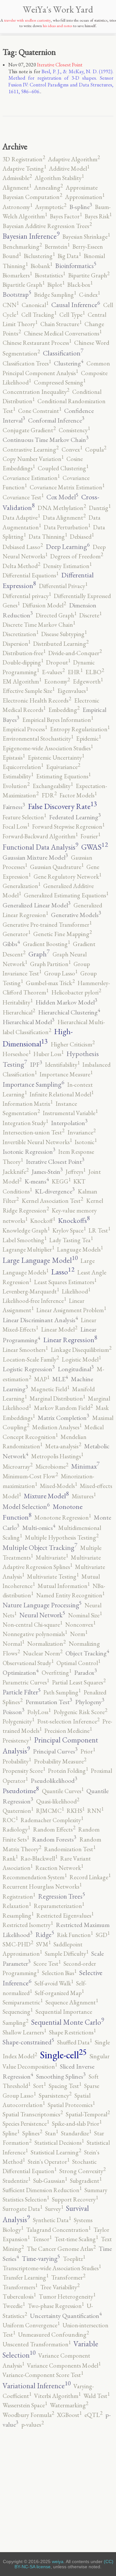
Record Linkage (90, 1877)
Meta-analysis (63, 1446)
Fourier (90, 836)
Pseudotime (21, 1791)
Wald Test (97, 2396)
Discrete (90, 615)
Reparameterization (59, 1906)
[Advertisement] (58, 2489)
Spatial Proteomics (71, 2105)
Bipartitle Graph (24, 285)
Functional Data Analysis (40, 847)
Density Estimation (67, 566)
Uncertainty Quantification (66, 2316)
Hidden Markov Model (66, 1002)
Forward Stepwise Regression (68, 827)
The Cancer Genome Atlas (61, 2249)
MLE (60, 1379)
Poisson (14, 1712)
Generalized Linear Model (37, 905)
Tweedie (14, 2306)
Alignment (17, 188)
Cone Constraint (40, 411)
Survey (54, 2209)
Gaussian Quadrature (57, 867)
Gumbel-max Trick (50, 983)
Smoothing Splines (61, 2076)
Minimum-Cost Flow (30, 1476)
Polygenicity (18, 1721)
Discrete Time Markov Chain (39, 625)
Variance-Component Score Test (43, 2375)
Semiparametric (23, 2002)
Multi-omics (39, 1528)
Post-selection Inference (68, 1721)
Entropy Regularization (80, 729)
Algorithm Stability (59, 178)
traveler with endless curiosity (27, 20)
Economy (57, 681)
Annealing (48, 188)
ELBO (95, 672)
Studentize (16, 2181)
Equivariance (63, 767)
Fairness (14, 807)
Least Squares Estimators (65, 1282)
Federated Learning (75, 817)
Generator (16, 934)
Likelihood (76, 1291)
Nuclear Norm (43, 1653)
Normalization (46, 1644)
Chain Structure (61, 324)
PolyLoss (39, 1712)
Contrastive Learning (31, 449)
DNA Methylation (62, 508)
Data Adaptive (21, 518)
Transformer (68, 2277)
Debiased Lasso (23, 547)
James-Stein (47, 1172)
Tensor (42, 2239)
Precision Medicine (68, 1731)
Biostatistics (50, 275)
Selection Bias (59, 1973)
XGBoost (69, 2415)
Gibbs (11, 944)
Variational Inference (37, 2386)
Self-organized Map (59, 1993)
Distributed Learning (61, 644)
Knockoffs (74, 1220)
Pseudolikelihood (54, 1781)
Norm (79, 1634)
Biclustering (39, 256)
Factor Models (78, 795)
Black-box (80, 285)
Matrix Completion (63, 1418)
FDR (49, 795)
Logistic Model (81, 1359)
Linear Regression (70, 1340)
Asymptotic (51, 207)
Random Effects (54, 1829)
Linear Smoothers (25, 1350)
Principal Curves (55, 1751)
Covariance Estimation (31, 478)
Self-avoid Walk (54, 1983)
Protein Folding (68, 1771)
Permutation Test (49, 1702)
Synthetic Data (52, 2220)
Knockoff (43, 1221)
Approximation (85, 197)
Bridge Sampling (55, 295)
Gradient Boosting (46, 944)
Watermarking (69, 2405)
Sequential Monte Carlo (68, 2022)
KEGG (61, 1181)
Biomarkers (17, 275)
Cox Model (62, 497)
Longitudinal (76, 1369)
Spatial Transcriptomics (33, 2114)
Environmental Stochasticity (38, 739)
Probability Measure (60, 1761)
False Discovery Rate (63, 806)
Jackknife (16, 1172)
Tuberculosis (19, 2296)
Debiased (82, 537)
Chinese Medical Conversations (63, 333)
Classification (63, 353)
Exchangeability (53, 786)
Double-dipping (23, 662)
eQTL (93, 2415)
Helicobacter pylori (76, 992)
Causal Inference (76, 305)
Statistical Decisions (59, 2143)
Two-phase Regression (56, 2306)
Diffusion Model (44, 605)
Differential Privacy (63, 586)
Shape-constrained (28, 2042)
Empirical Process (25, 729)
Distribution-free (24, 653)
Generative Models (76, 915)
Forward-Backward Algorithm (40, 836)
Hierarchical (19, 1012)
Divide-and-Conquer (75, 653)
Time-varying (41, 2258)
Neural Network (42, 1615)
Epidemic (88, 739)
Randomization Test (70, 1849)
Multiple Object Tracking (40, 1548)
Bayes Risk (98, 216)
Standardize (76, 2133)
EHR (75, 672)
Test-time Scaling (76, 2239)
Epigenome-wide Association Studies (48, 748)
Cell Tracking (39, 315)
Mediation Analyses (57, 1427)
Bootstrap (17, 294)
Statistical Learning (56, 2152)
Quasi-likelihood (58, 1801)
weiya (58, 2561)
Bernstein (57, 247)
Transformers (20, 2287)
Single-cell (63, 2055)
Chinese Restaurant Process (37, 343)
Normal (13, 1644)
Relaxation (17, 1906)
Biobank (41, 266)
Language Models (80, 1249)
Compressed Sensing (60, 382)
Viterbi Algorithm (57, 2396)
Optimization (21, 1672)
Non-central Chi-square (32, 1625)
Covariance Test (23, 497)
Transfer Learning (25, 2277)
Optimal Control (78, 1663)
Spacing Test (65, 2086)
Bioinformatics (76, 266)
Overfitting (56, 1673)
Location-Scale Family (31, 1359)
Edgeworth (88, 681)
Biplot (56, 285)
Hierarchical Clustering (69, 1012)
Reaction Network (59, 1868)
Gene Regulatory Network (67, 877)
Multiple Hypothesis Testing (62, 1538)
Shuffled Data (74, 2042)
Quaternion (18, 1811)
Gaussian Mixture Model (35, 857)
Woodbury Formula (28, 2415)
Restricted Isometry (28, 1925)
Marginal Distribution (57, 1398)
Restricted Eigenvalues (65, 1916)
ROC (10, 1820)
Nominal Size (85, 1615)
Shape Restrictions (72, 2032)
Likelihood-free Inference (34, 1301)
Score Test (47, 1964)
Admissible (17, 178)
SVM (43, 1944)
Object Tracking (87, 1653)
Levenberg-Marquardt (31, 1291)
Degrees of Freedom (77, 556)
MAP (42, 1379)
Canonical (35, 305)
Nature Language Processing (42, 1605)
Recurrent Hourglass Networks (42, 1887)
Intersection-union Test (34, 1132)
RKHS (76, 1811)
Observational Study (28, 1663)
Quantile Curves (63, 1791)
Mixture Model (46, 1496)
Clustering (69, 363)
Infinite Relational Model (62, 1094)
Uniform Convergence (31, 2325)
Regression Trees (62, 1896)
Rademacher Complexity (52, 1820)
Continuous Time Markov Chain (46, 440)
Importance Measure (66, 1074)
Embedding (64, 710)
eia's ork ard (58, 9)
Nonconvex (80, 1625)
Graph (39, 954)
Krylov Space (69, 1230)
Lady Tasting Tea (71, 1240)
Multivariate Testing (53, 1577)
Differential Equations (30, 575)
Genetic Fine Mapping (63, 934)
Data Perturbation (67, 527)
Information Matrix (28, 1104)
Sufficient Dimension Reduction (42, 2190)
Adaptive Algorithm (74, 159)
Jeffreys (76, 1172)
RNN (95, 1811)
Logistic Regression (29, 1369)
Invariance (82, 1132)
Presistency (17, 1740)
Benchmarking (22, 247)
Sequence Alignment (72, 2002)
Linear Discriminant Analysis (40, 1320)
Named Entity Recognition (70, 1595)
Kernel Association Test (52, 1201)
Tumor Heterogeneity (67, 2296)
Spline (11, 2133)
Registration (19, 1897)
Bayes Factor (66, 216)
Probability (17, 1761)
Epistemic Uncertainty (56, 758)
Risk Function (75, 1935)
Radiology (16, 1829)
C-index (89, 295)
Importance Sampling (34, 1084)
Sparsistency (55, 2096)
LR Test (99, 1230)
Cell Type (72, 315)
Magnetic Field (50, 1389)
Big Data (69, 256)
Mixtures (84, 1496)
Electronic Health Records (37, 700)
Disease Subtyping (64, 634)
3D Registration (24, 159)
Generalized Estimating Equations (66, 895)
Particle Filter (22, 1692)
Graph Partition (50, 964)
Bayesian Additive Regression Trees (47, 226)
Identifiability (62, 1065)
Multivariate (52, 1558)
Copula (96, 449)
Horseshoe (17, 1054)
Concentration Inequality (36, 392)
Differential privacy (27, 596)
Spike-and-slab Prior (77, 2124)
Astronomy (17, 207)
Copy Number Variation (33, 459)
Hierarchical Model (29, 1022)
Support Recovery (75, 2199)
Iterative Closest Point (60, 65)
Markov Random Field (63, 1408)
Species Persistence (26, 2124)
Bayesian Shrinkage (86, 237)
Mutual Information (64, 1586)
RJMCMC (50, 1811)
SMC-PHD (18, 1944)
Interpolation (69, 1123)
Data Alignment (64, 518)
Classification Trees (27, 363)
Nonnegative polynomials (35, 1634)
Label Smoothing (24, 1240)
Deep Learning (68, 547)
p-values (33, 2425)
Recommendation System (35, 1877)
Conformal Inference (56, 420)
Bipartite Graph (89, 275)
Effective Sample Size (29, 691)
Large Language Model (40, 1260)
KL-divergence (55, 1191)
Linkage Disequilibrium (81, 1350)
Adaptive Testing (24, 169)
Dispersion (16, 644)
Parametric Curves (26, 1682)
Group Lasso (61, 973)
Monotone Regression (63, 1518)
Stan (52, 2133)
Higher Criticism (73, 1044)
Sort (39, 2086)
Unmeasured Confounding (53, 2335)
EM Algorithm (22, 681)
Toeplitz (74, 2259)
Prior (88, 1751)
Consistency (74, 430)
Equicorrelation (23, 767)
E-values (53, 672)
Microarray (18, 1467)
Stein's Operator (48, 2162)
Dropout (58, 662)
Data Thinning (48, 537)
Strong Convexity (82, 2171)
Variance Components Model (64, 2366)
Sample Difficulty (67, 1954)
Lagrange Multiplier (28, 1249)
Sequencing (18, 2012)
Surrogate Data (22, 2209)
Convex (72, 449)
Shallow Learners (24, 2032)
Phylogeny (90, 1702)
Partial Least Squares (79, 1682)
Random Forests (54, 1839)
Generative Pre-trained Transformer (47, 925)
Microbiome (52, 1467)
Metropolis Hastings (57, 1456)
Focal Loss (16, 827)
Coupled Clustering (63, 468)
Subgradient (86, 2181)
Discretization (20, 634)
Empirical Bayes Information (58, 720)
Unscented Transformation (37, 2344)
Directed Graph (56, 615)
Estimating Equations (63, 776)
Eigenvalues (73, 691)
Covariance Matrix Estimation (67, 487)
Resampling (18, 1916)
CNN (11, 305)
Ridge (45, 1935)
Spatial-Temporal (88, 2114)
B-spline (81, 207)
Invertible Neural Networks (37, 1142)
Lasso (63, 1272)
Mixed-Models (58, 1486)
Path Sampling (62, 1692)
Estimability (18, 776)
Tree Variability (60, 2287)
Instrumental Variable (70, 1113)
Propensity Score (24, 1771)
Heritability (18, 1002)
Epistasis (14, 758)
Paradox (86, 1672)
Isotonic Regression (29, 1152)
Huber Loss (48, 1054)
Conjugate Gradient (29, 430)
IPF (36, 1064)
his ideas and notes (58, 26)
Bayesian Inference (31, 236)
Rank (10, 1858)
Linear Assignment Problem (71, 1310)
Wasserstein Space (25, 2405)
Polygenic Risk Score (80, 1712)
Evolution (16, 786)
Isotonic (86, 1142)
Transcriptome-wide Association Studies (52, 2268)
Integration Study (25, 1123)
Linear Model (59, 1329)
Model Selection (26, 1507)
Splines (32, 2133)
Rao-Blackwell (39, 1858)
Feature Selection (24, 817)
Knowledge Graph (26, 1230)
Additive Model (69, 169)
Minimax (85, 1466)
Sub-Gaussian (50, 2181)
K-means (37, 1181)
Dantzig (100, 508)
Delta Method (21, 566)
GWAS (95, 847)
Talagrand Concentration (58, 2230)
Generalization (21, 886)
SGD (103, 1935)
